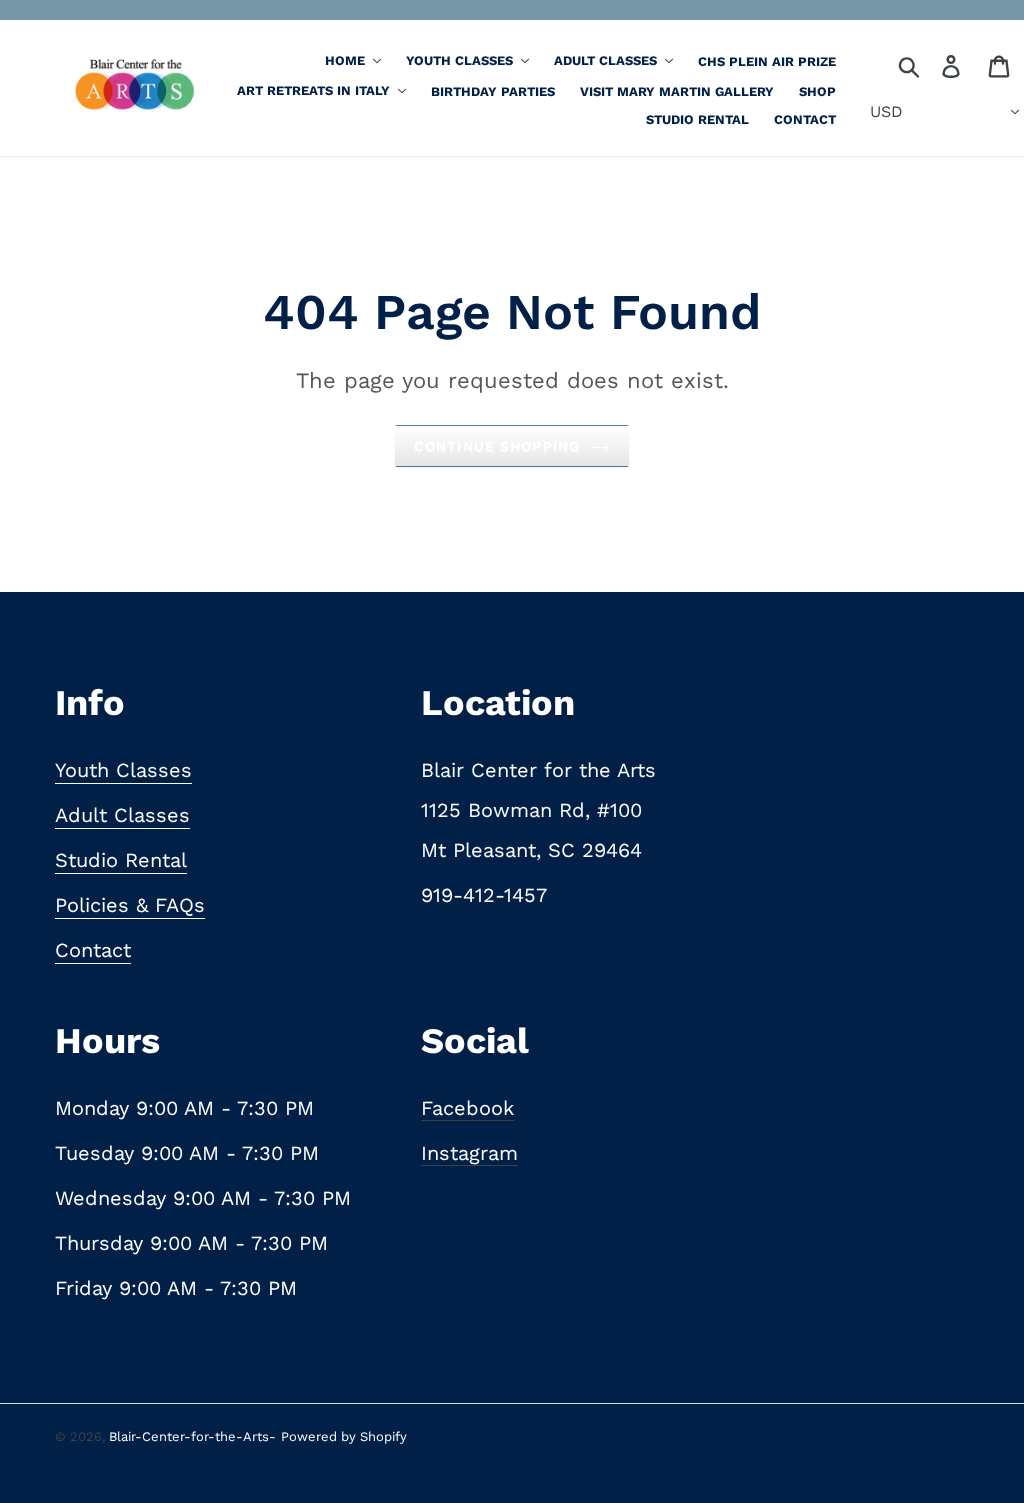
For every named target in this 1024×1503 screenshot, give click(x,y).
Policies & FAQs (130, 905)
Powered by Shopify (344, 1436)
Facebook (467, 1108)
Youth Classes (123, 770)
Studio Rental (121, 860)
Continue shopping (497, 446)
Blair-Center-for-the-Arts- (192, 1436)
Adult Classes (122, 815)
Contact (93, 950)
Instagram (469, 1153)
